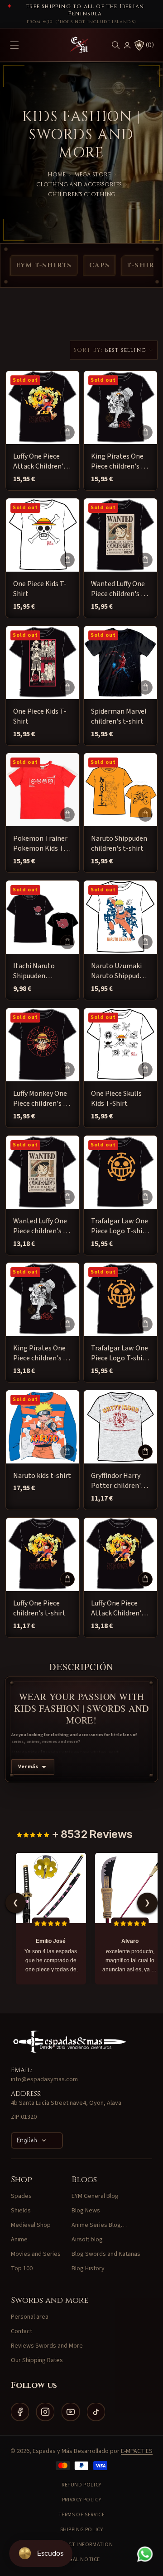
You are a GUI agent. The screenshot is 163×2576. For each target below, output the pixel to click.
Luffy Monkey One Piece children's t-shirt (41, 1099)
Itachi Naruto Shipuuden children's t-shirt (39, 971)
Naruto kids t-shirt (42, 1476)
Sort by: (88, 350)
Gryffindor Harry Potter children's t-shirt (117, 1481)
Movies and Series (36, 2254)
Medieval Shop (31, 2225)
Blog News (86, 2211)
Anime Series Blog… (99, 2225)
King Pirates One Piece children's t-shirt (119, 462)
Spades (21, 2196)
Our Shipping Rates (37, 2360)
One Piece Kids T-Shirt (40, 589)
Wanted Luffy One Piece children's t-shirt (119, 589)
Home (57, 175)
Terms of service (82, 2515)
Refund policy (81, 2485)
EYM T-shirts (44, 265)
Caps (100, 265)
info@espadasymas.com (44, 2079)
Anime (19, 2240)
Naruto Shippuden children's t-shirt (119, 843)
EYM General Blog (95, 2196)
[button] (116, 45)
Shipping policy (82, 2530)
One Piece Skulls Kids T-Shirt (116, 1099)
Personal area (30, 2317)
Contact (22, 2331)
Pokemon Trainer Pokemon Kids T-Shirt (40, 844)
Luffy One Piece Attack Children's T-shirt (40, 462)
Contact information (81, 2545)
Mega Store (93, 175)
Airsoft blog (87, 2240)
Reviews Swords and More (47, 2346)
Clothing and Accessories (79, 185)
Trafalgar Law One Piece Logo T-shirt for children (120, 1226)
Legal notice (81, 2559)
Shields (21, 2211)
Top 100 (22, 2268)
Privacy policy (81, 2500)
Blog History (88, 2268)
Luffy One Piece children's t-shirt (39, 1608)
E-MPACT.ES (137, 2451)
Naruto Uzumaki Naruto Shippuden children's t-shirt (119, 971)
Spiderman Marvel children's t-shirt (119, 716)
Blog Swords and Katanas (106, 2254)
